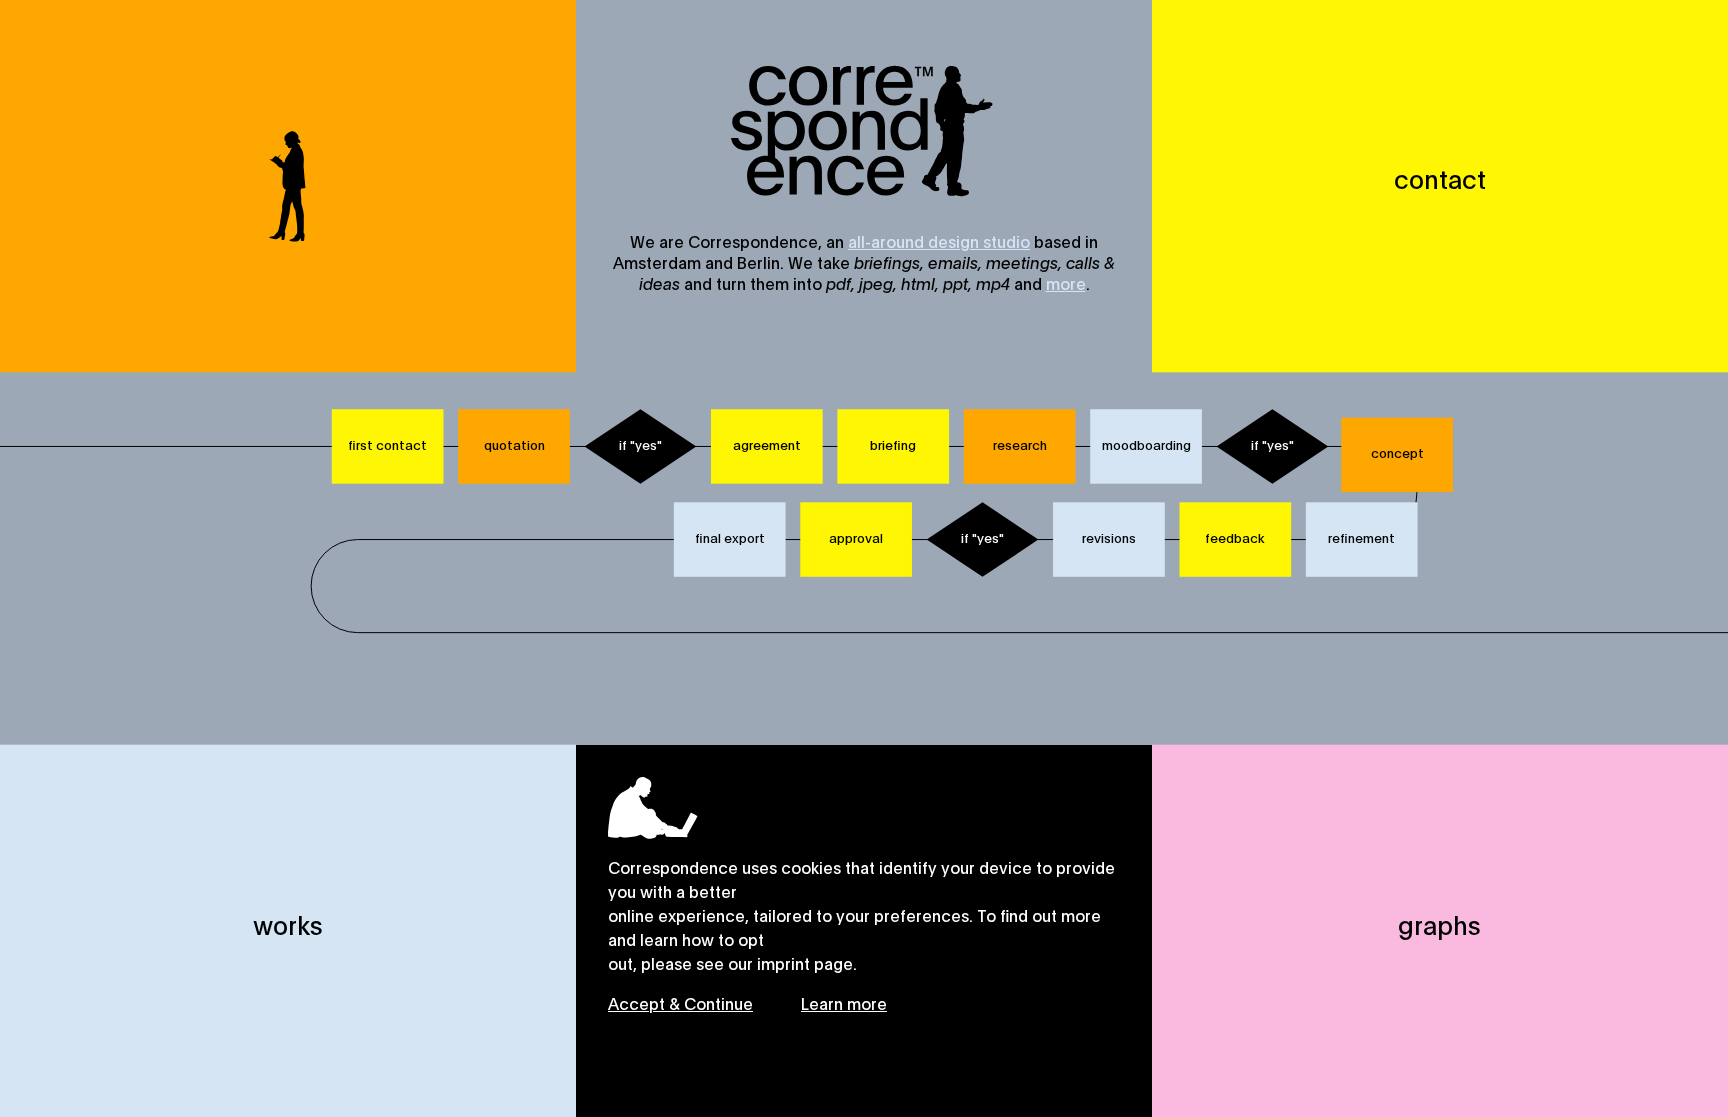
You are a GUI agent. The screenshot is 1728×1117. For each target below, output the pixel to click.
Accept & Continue (680, 1002)
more (1066, 282)
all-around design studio (939, 240)
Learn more (844, 1002)
